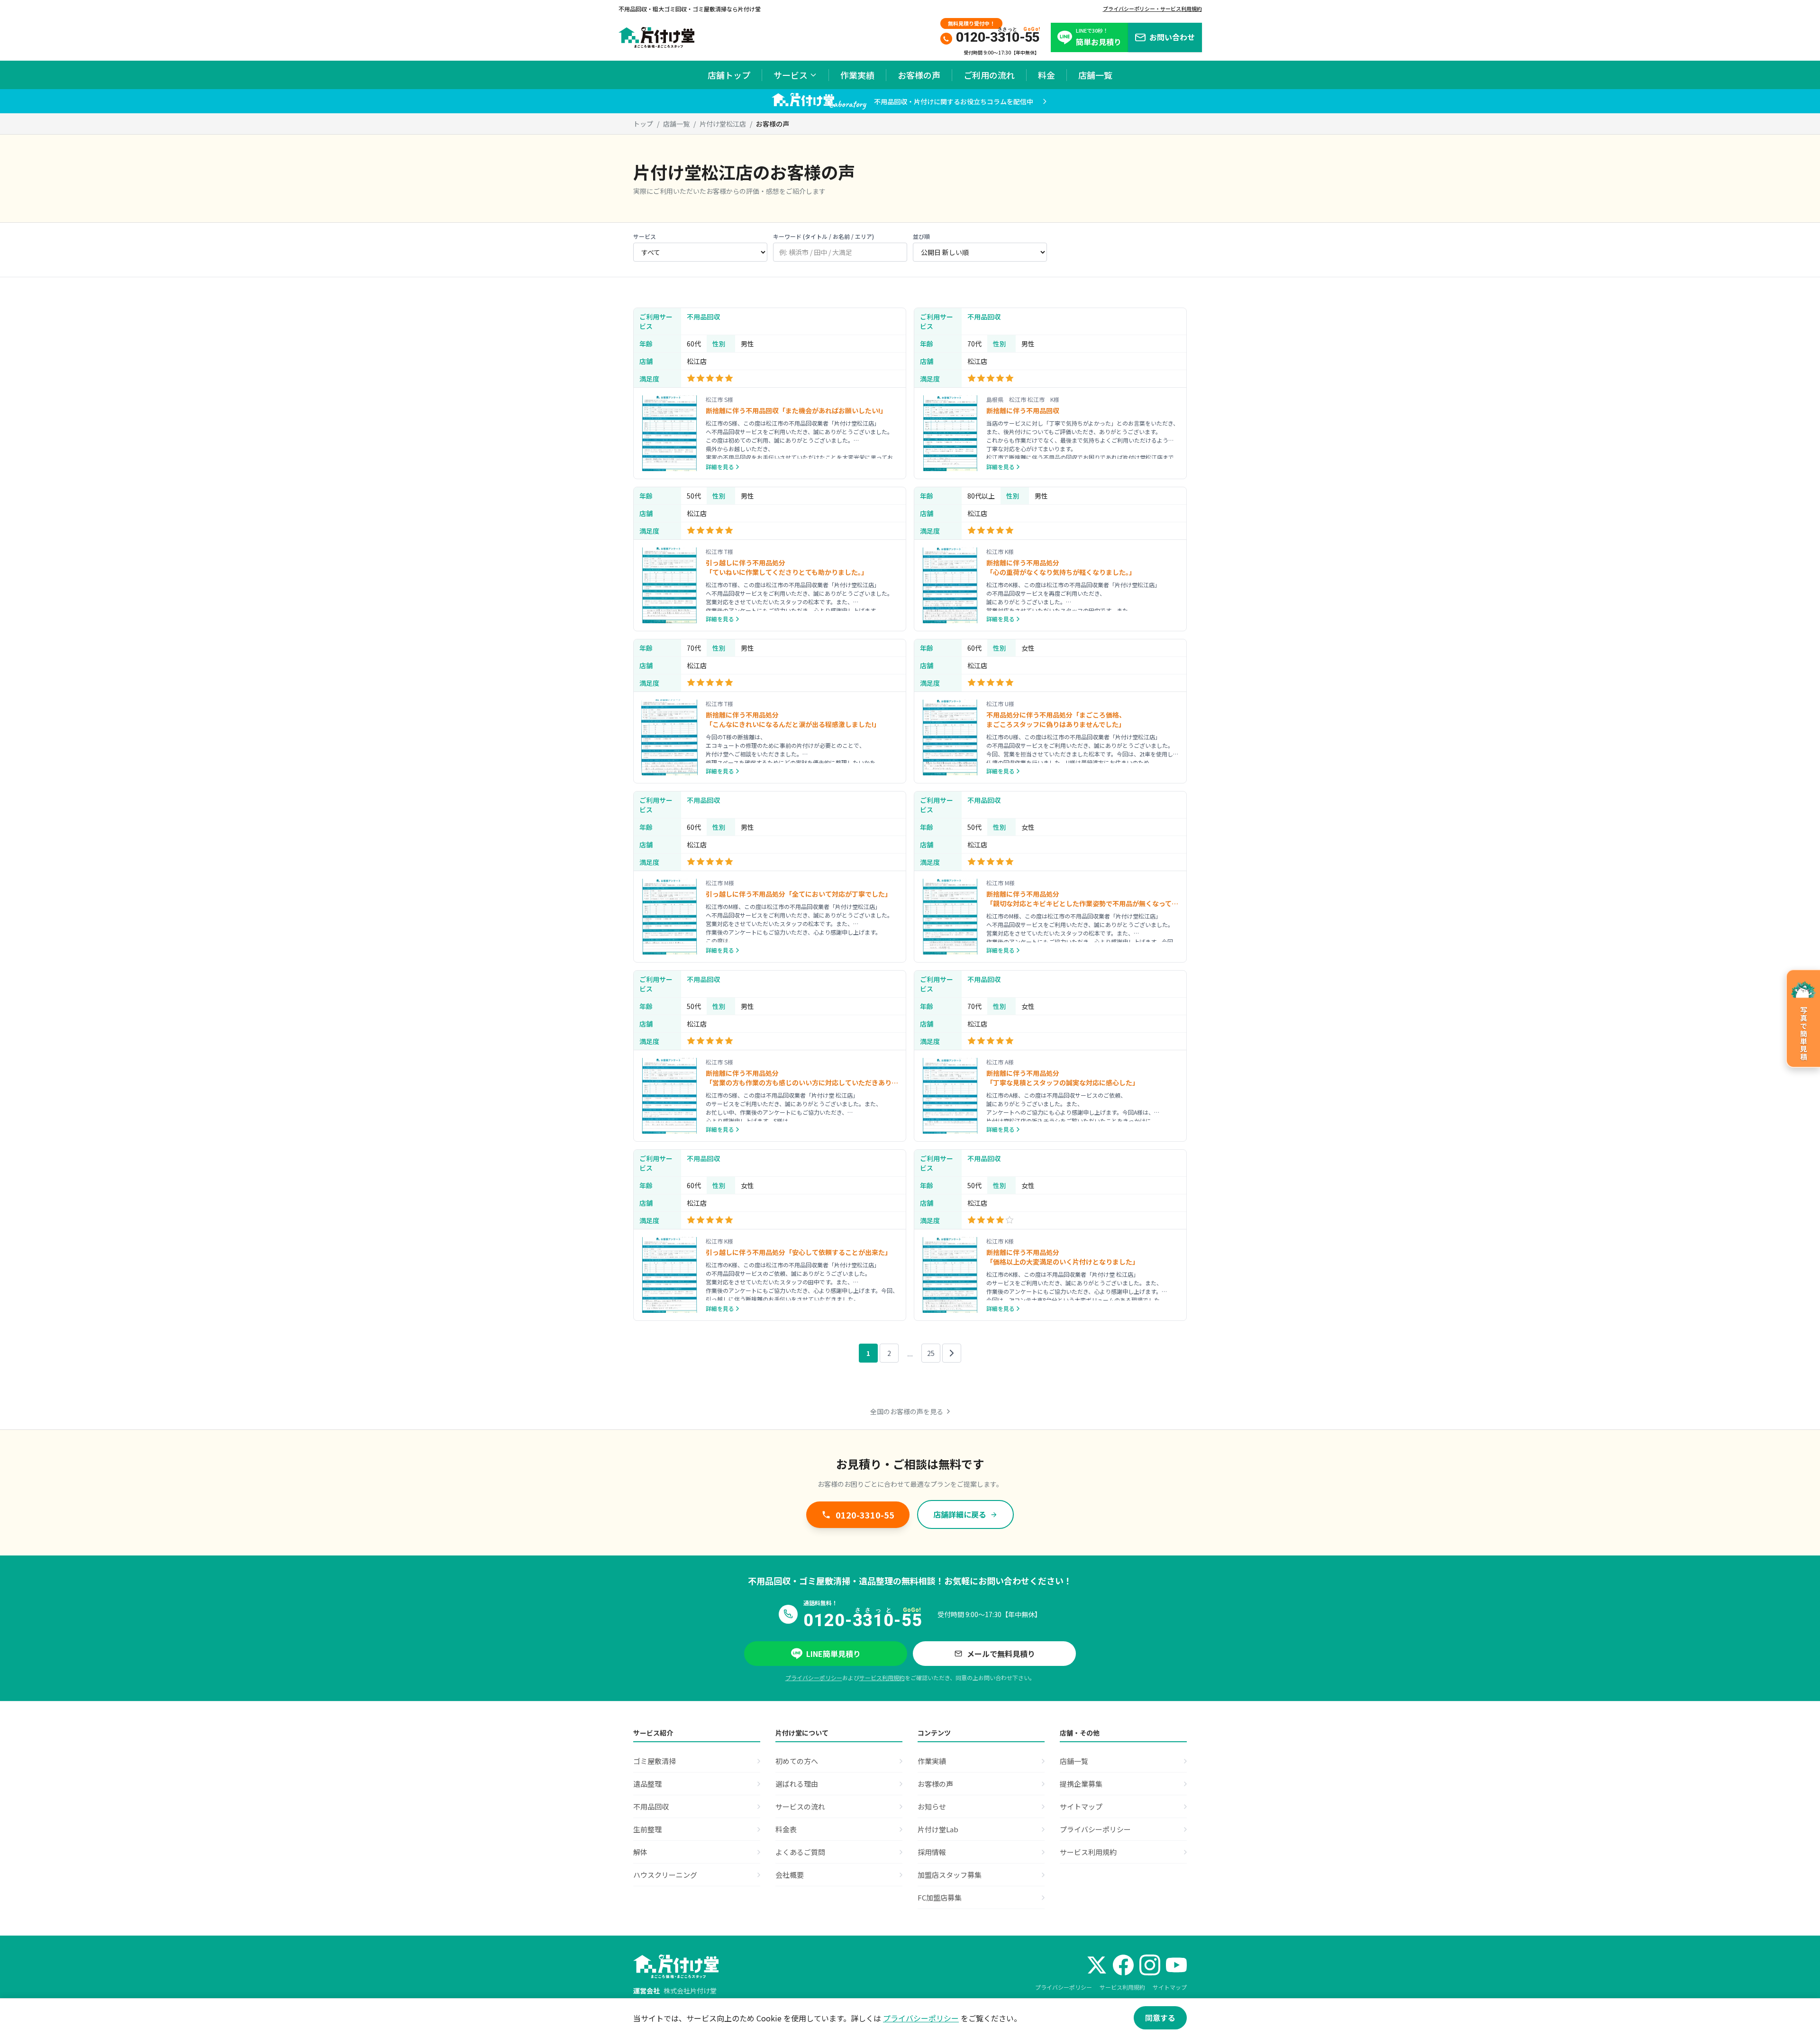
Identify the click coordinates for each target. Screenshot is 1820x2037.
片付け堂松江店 (723, 124)
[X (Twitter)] (1097, 1965)
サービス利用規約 (882, 1678)
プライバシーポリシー (814, 1678)
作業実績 (857, 75)
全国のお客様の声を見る (907, 1411)
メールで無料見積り (1001, 1654)
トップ (643, 124)
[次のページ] (952, 1353)
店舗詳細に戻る (960, 1514)
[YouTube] (1176, 1965)
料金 (1046, 75)
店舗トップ (729, 75)
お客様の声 (919, 75)
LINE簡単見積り (833, 1654)
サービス (791, 75)
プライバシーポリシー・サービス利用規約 (1152, 9)
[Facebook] (1123, 1965)
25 (931, 1353)
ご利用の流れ (989, 75)
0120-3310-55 (865, 1515)
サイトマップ (1170, 1987)
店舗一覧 (1095, 75)
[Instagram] (1150, 1965)
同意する (1160, 2018)
